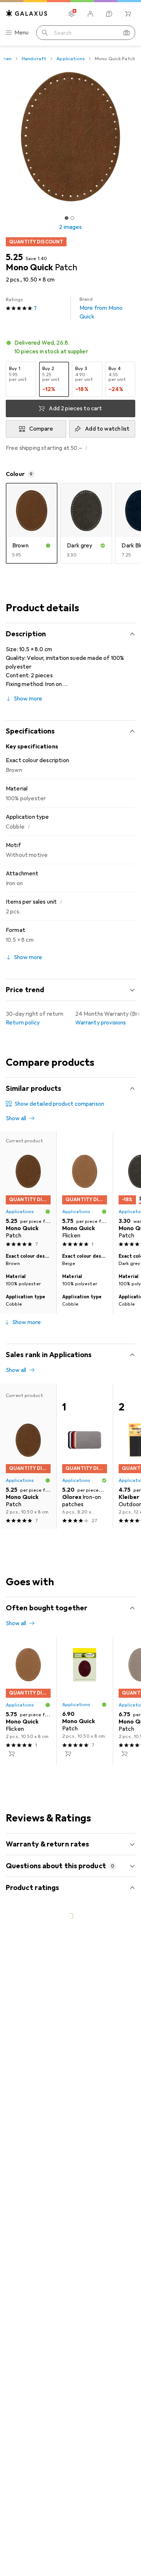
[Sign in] (90, 14)
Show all (16, 1118)
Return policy (23, 1023)
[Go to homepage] (27, 13)
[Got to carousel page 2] (72, 218)
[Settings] (72, 14)
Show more (28, 699)
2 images (70, 227)
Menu (22, 33)
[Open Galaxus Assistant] (109, 14)
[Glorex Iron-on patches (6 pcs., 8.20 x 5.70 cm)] (85, 1456)
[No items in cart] (128, 14)
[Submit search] (45, 33)
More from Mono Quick (101, 308)
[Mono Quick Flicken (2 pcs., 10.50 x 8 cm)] (85, 1191)
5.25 (14, 257)
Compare (41, 429)
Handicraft (34, 59)
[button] (70, 347)
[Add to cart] (12, 1754)
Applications (70, 59)
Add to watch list (107, 429)
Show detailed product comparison (59, 1104)
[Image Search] (127, 33)
